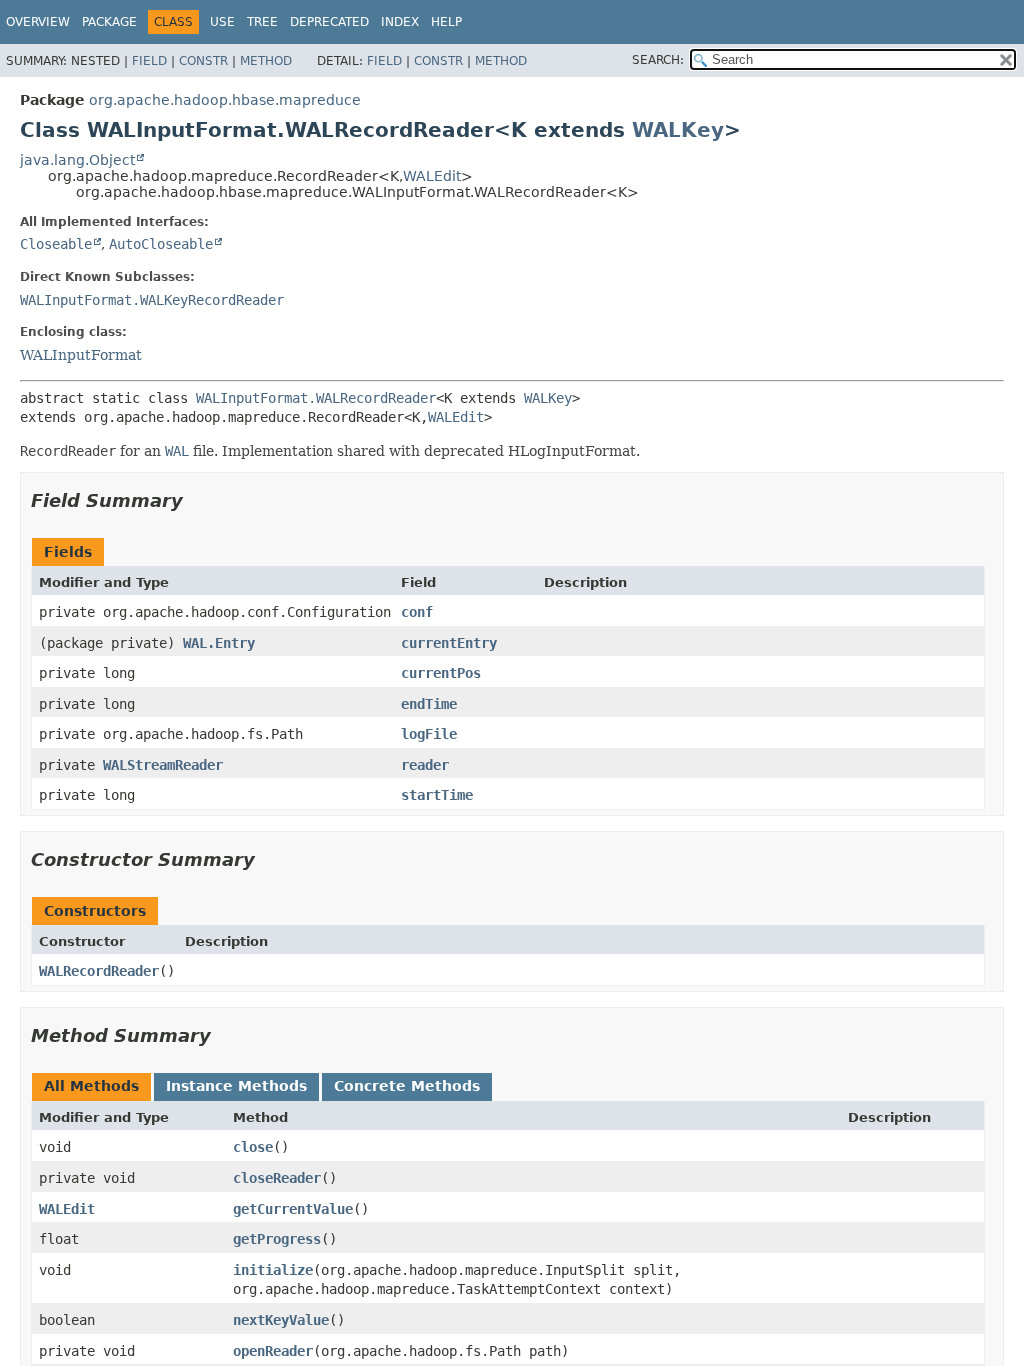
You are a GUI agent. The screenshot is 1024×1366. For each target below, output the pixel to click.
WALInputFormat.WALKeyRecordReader (152, 300)
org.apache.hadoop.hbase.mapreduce (225, 100)
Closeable (56, 244)
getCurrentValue (293, 1209)
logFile (429, 734)
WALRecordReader (99, 971)
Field (149, 61)
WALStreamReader (163, 765)
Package (109, 22)
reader (425, 765)
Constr (203, 61)
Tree (262, 22)
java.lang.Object (77, 160)
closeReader (277, 1178)
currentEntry (449, 643)
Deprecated (329, 22)
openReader (273, 1351)
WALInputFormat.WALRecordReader (316, 398)
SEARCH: (658, 60)
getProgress (277, 1239)
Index (400, 22)
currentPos (441, 673)
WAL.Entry (219, 643)
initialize (273, 1270)
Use (222, 22)
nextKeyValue (281, 1320)
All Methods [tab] (91, 1086)
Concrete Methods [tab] (407, 1086)
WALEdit (432, 176)
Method (266, 61)
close (253, 1147)
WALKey (678, 130)
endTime (429, 704)
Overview (38, 22)
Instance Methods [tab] (236, 1086)
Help (446, 22)
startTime (437, 795)
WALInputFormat (81, 355)
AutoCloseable (161, 244)
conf (417, 612)
